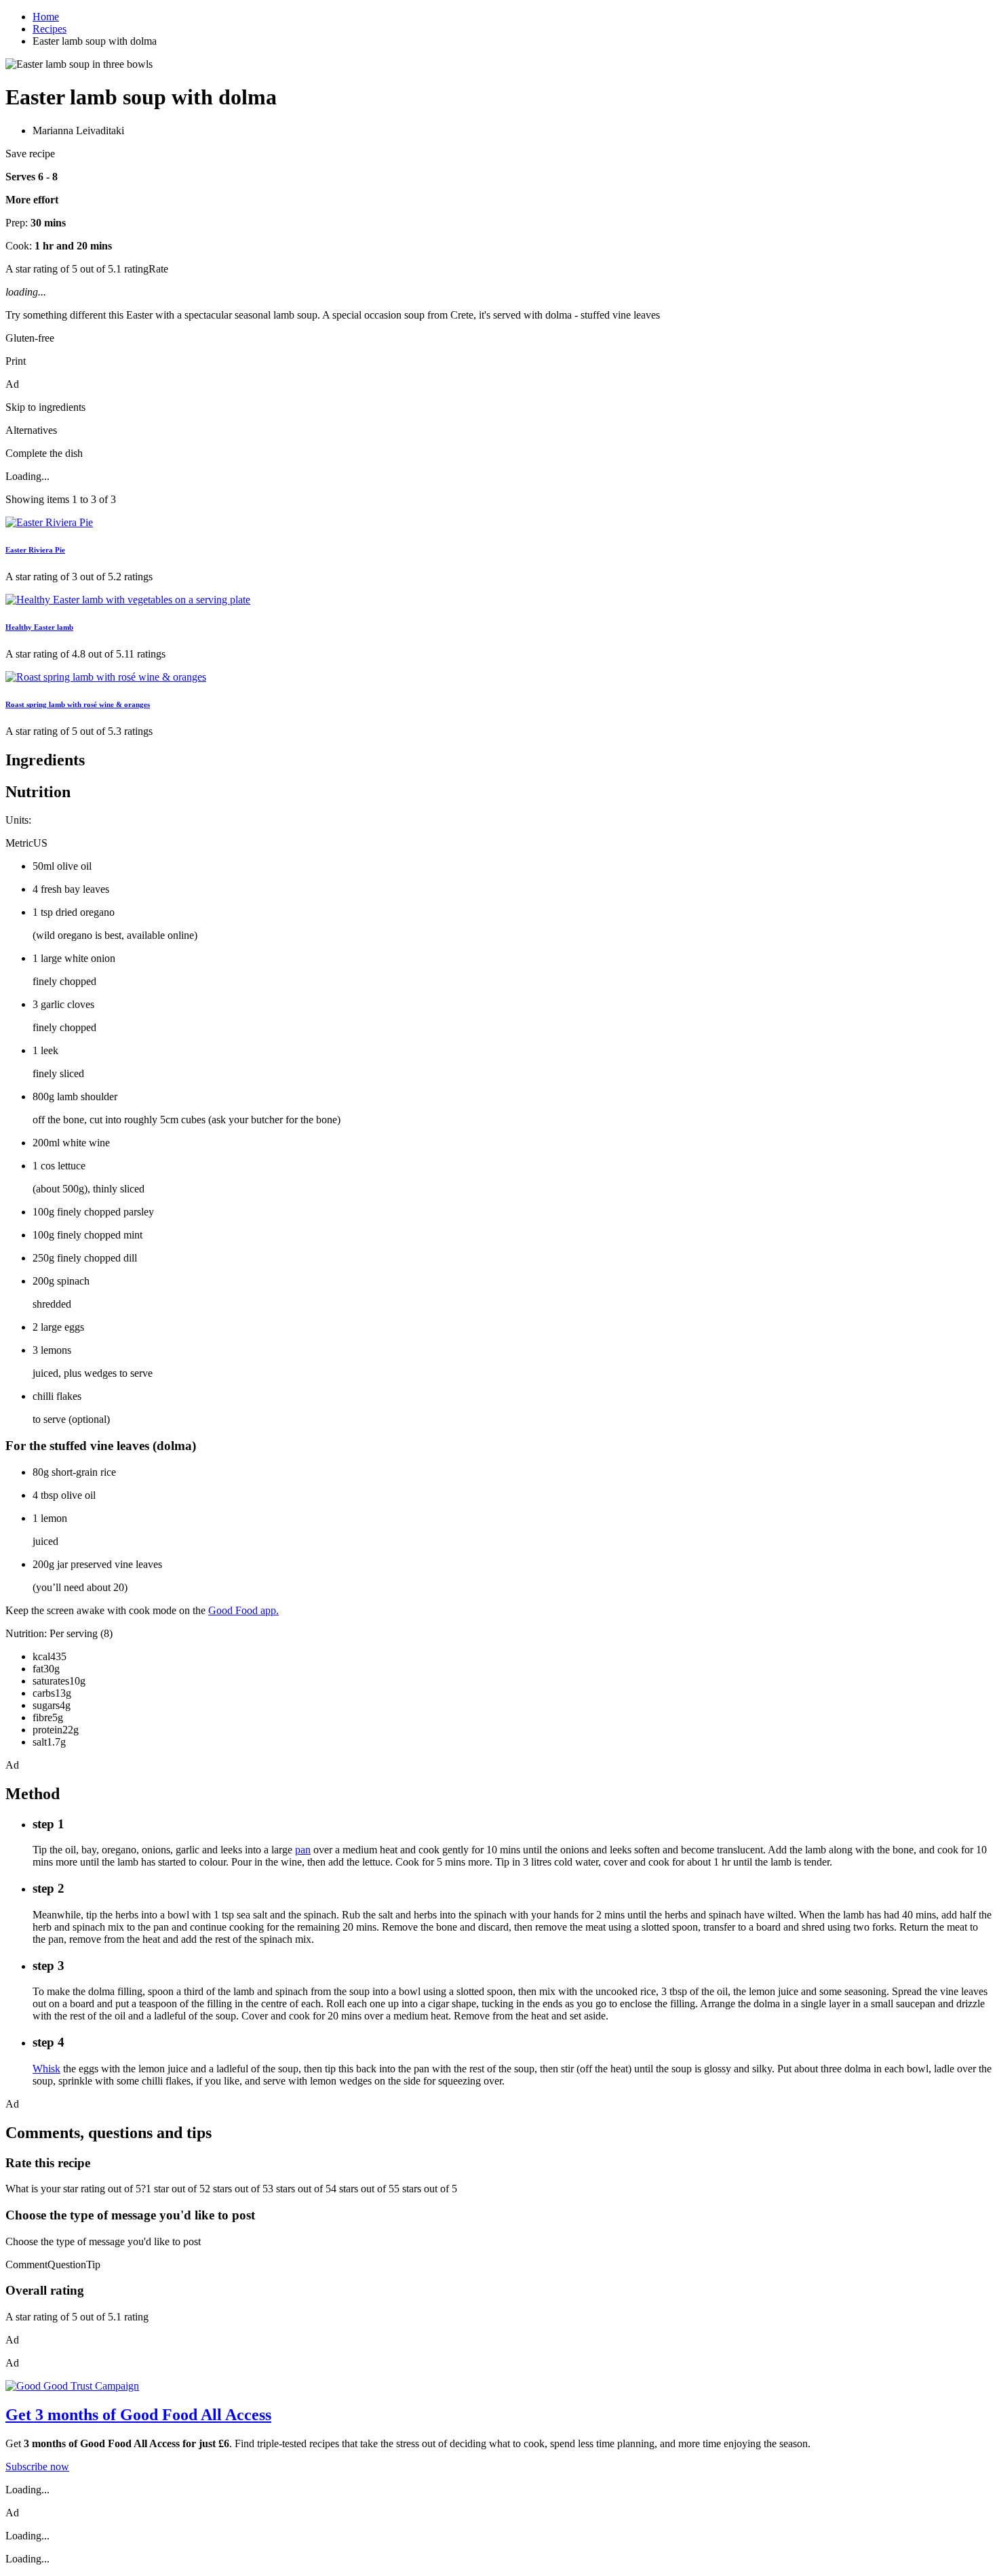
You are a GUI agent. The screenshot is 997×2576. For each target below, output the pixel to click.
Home (46, 17)
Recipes (50, 29)
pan (303, 1850)
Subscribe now (37, 2467)
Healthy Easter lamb (39, 627)
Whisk (46, 2069)
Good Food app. (243, 1610)
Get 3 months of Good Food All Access (138, 2415)
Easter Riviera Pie (35, 550)
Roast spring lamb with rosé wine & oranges (78, 704)
